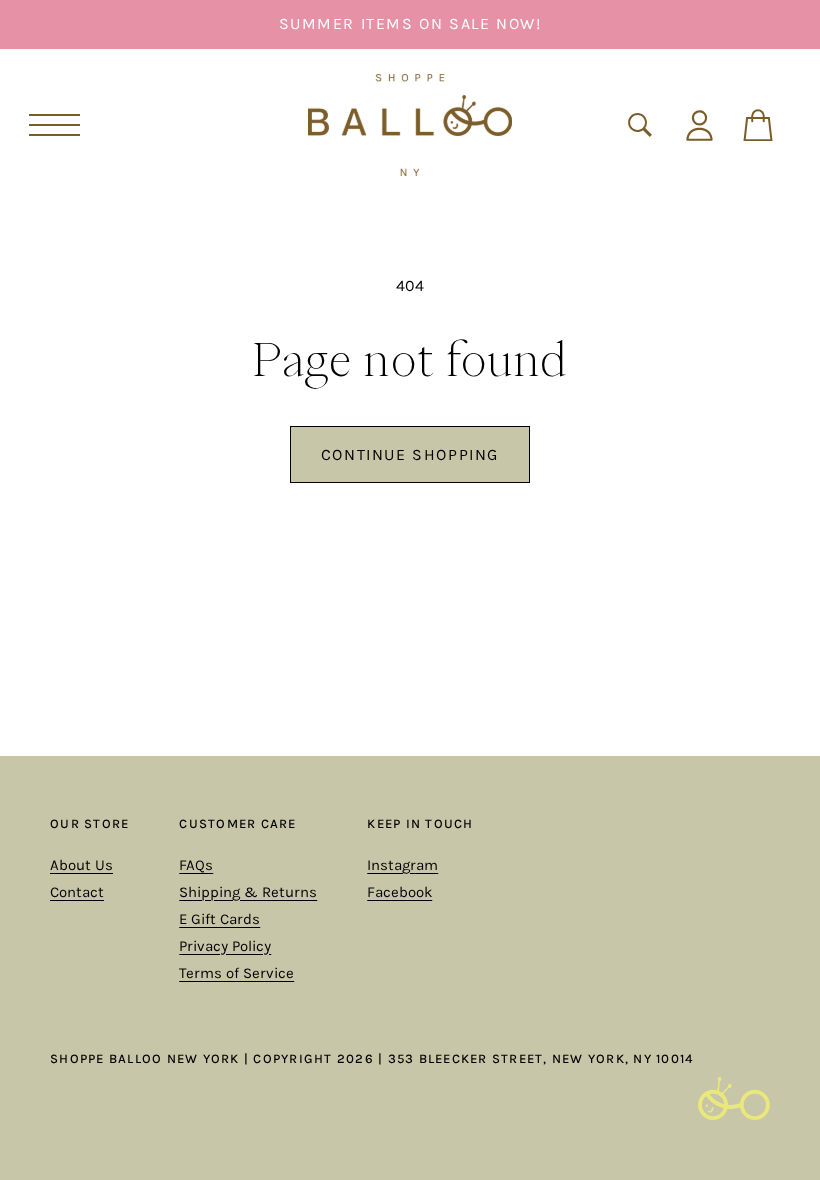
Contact (77, 892)
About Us (81, 865)
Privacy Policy (225, 946)
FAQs (196, 865)
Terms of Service (236, 973)
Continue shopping (410, 454)
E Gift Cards (219, 919)
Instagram (402, 865)
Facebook (399, 892)
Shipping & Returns (248, 892)
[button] (54, 125)
